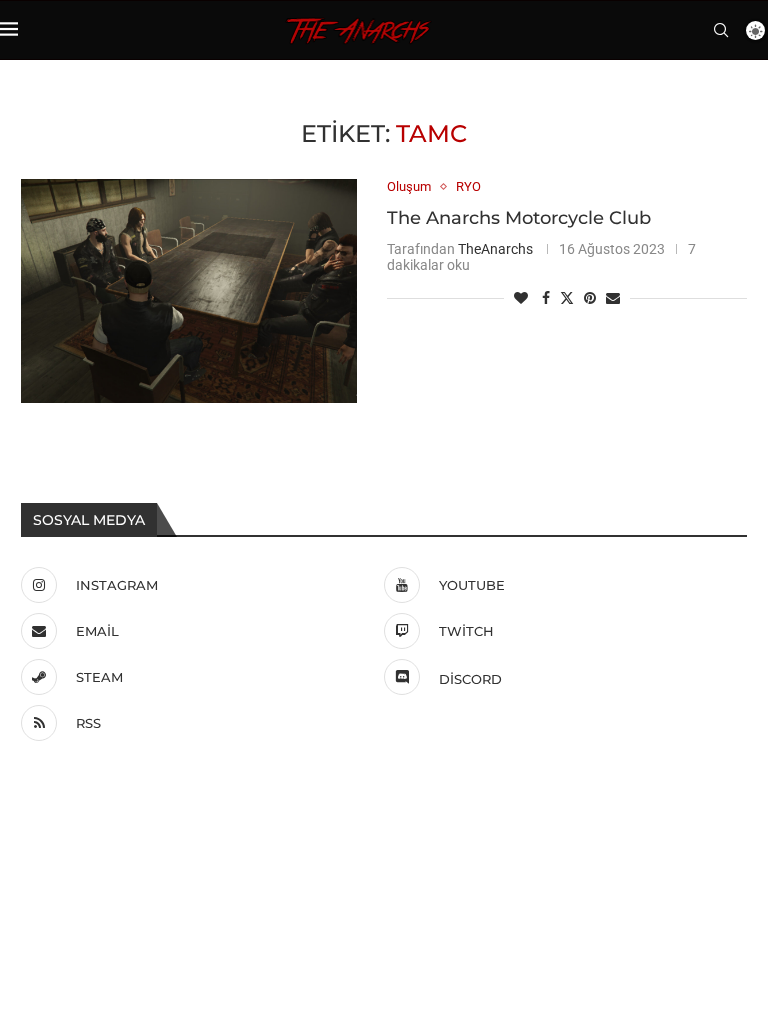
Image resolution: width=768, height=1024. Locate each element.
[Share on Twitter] (567, 297)
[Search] (721, 30)
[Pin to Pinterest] (590, 298)
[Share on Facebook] (546, 298)
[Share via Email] (613, 298)
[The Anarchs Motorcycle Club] (189, 291)
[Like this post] (521, 298)
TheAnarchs (495, 249)
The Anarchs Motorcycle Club (519, 218)
